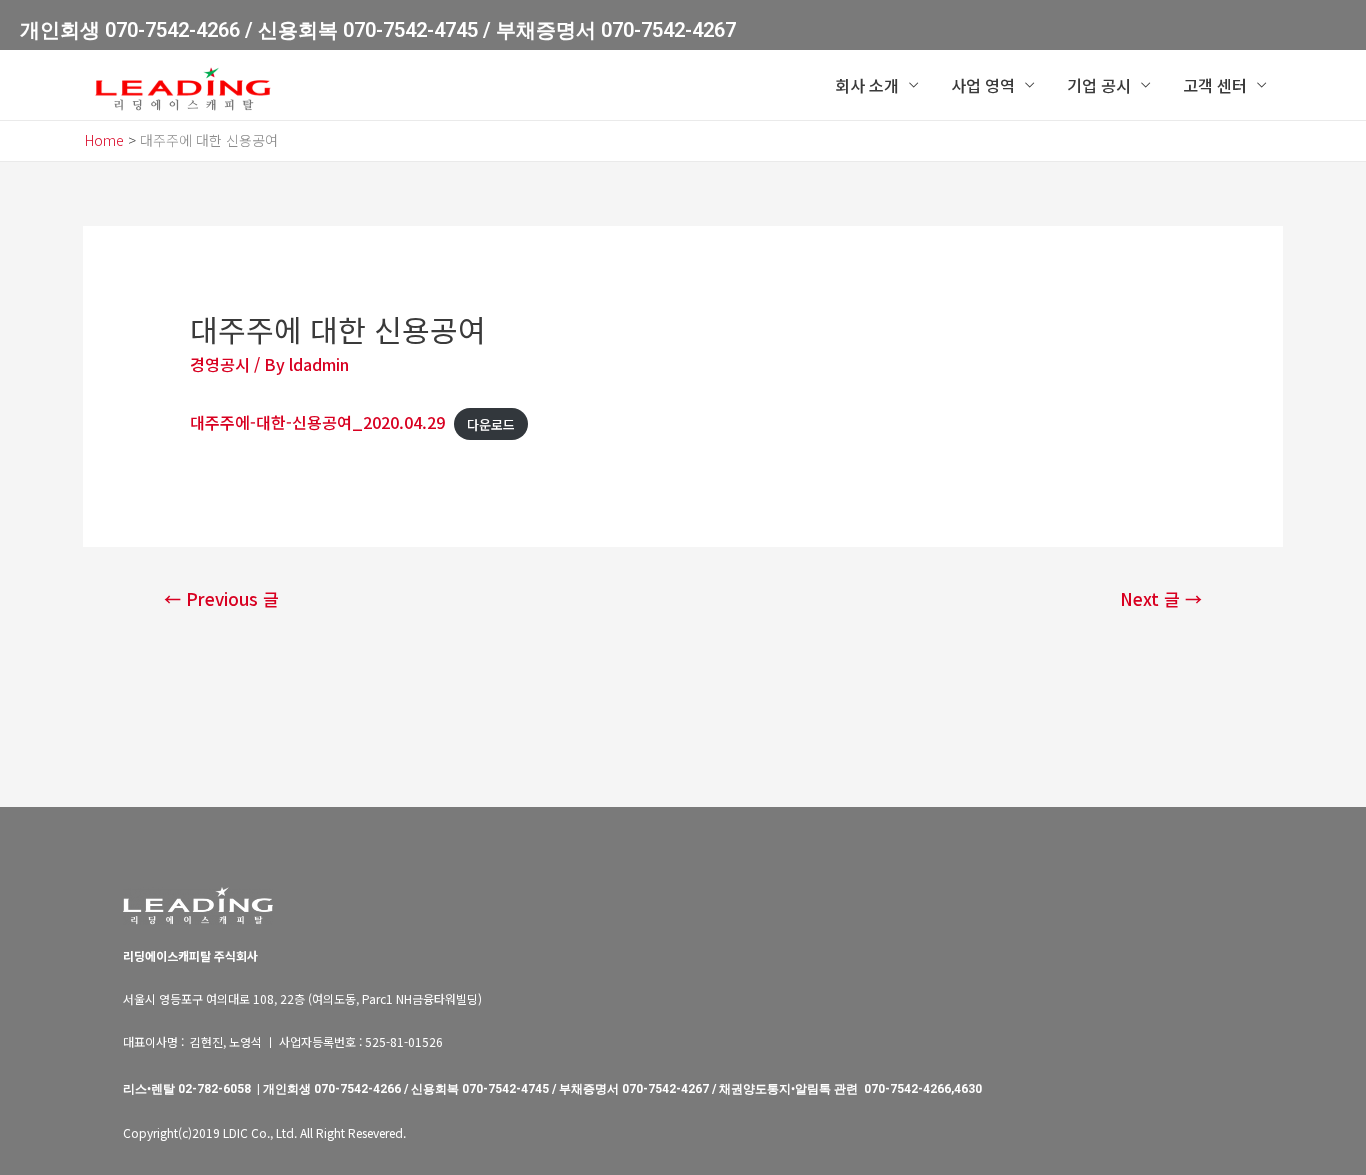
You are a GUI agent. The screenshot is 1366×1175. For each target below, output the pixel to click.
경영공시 (220, 364)
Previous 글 (221, 598)
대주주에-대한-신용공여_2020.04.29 (317, 422)
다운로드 (491, 423)
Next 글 (1161, 598)
